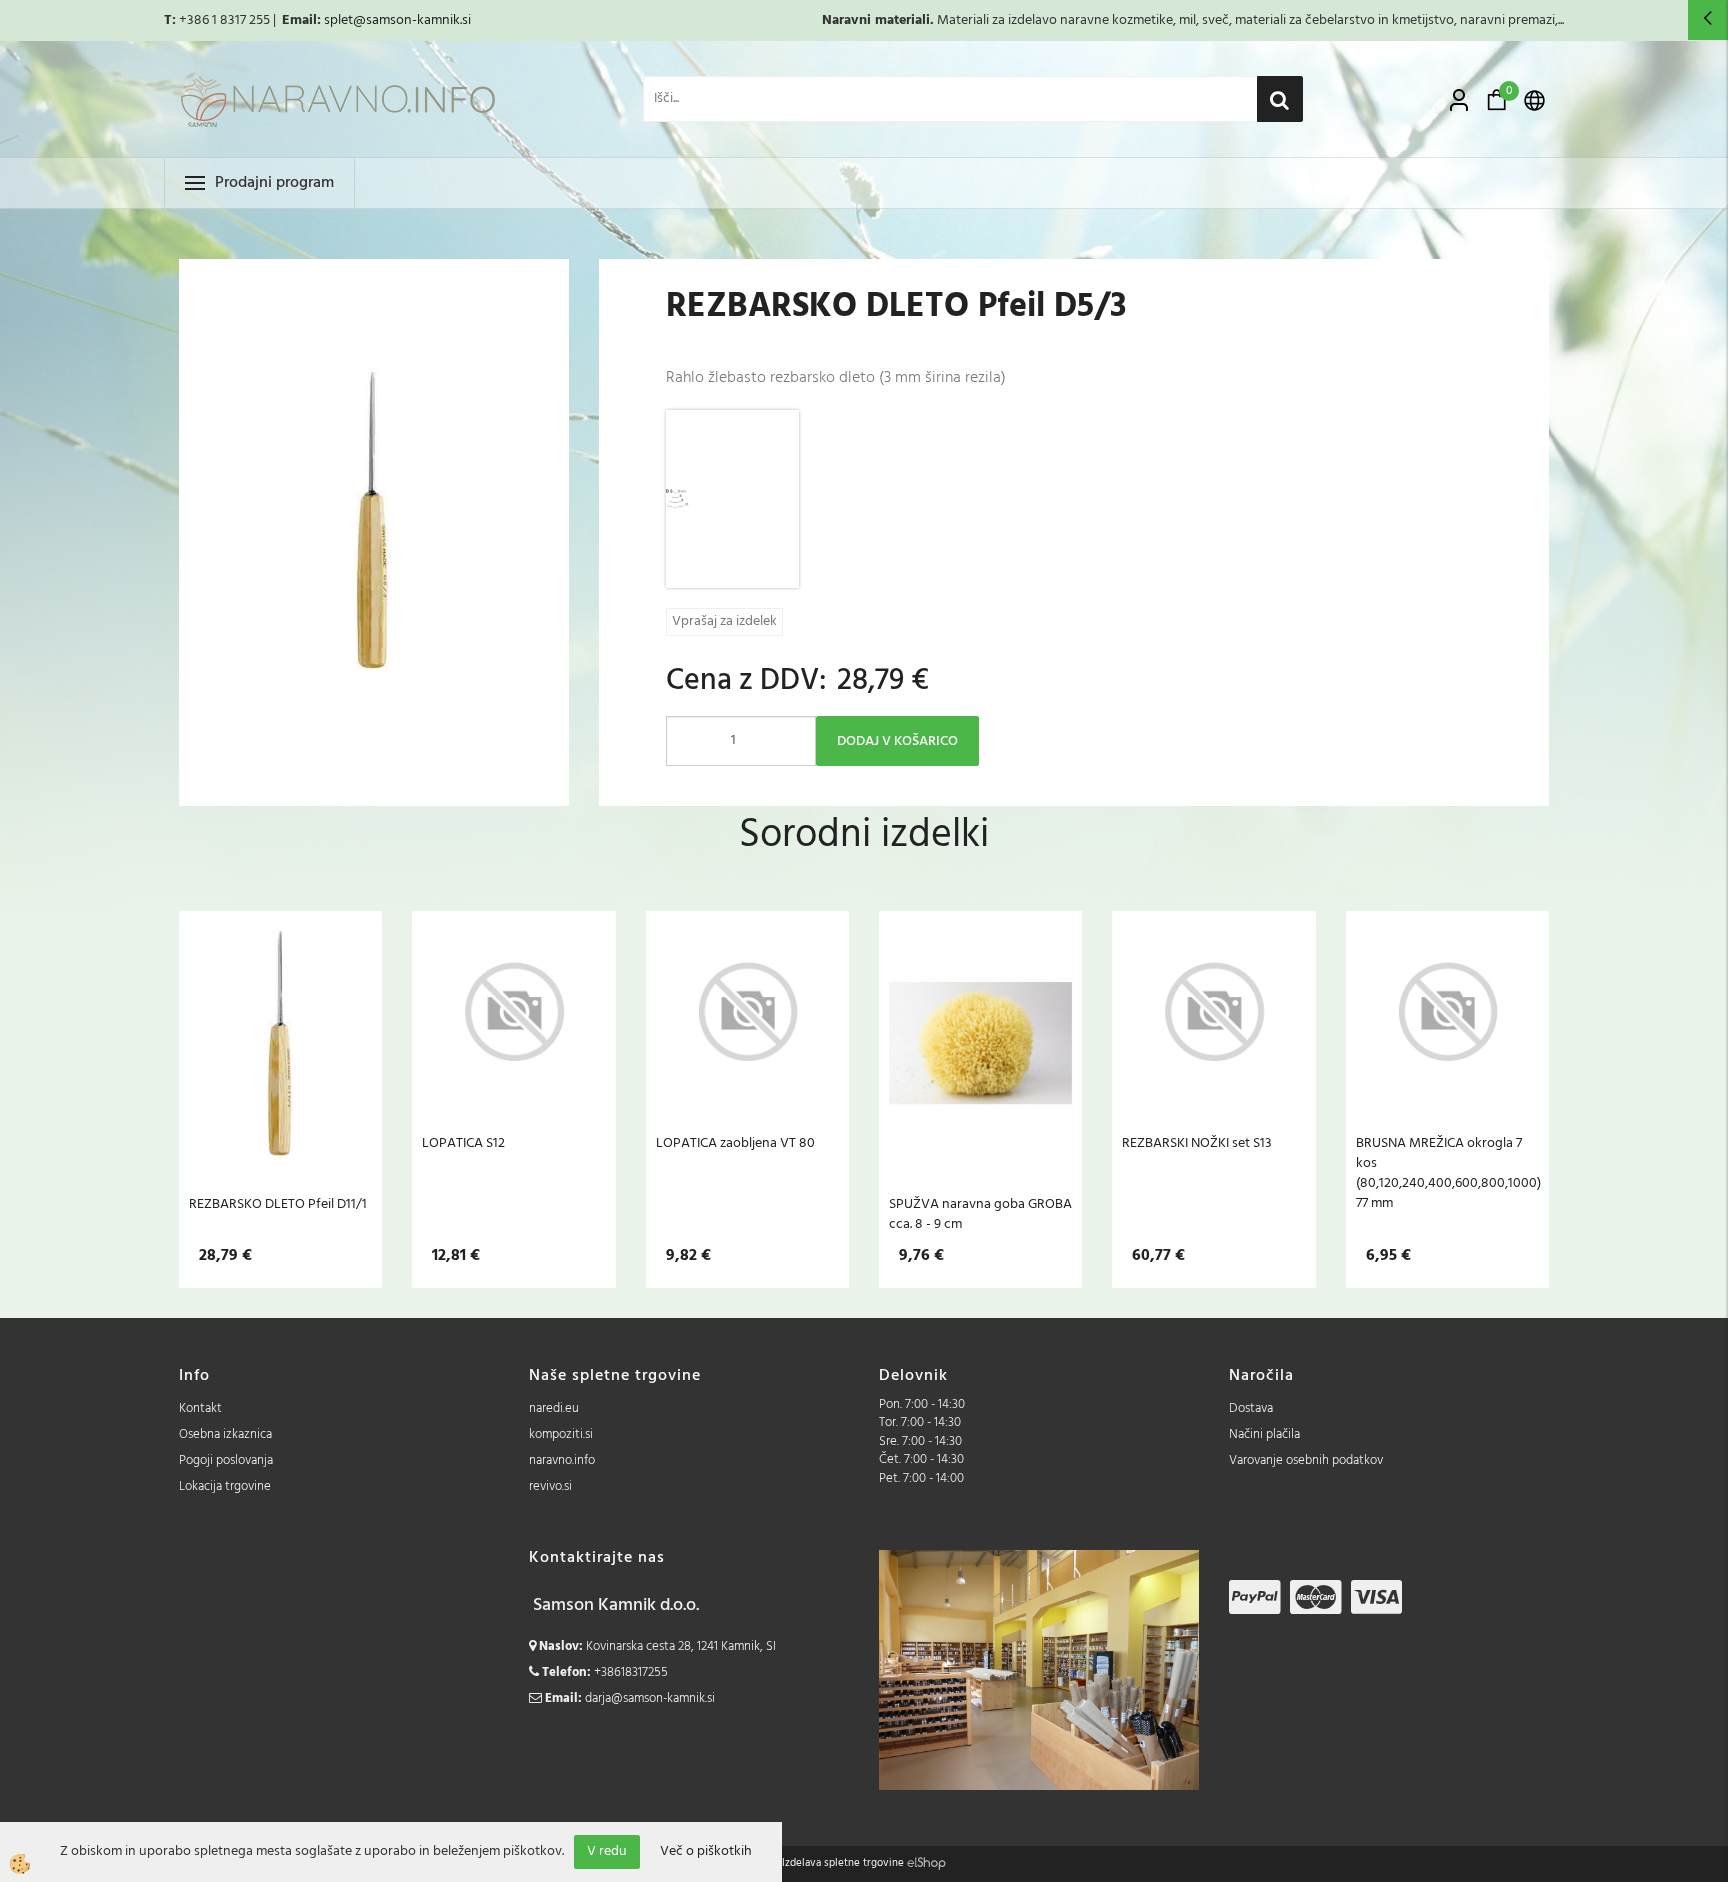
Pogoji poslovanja (226, 1460)
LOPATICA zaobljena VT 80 (735, 1143)
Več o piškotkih (706, 1852)
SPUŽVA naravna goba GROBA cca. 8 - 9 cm (980, 1214)
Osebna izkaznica (225, 1434)
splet (338, 20)
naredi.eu (554, 1408)
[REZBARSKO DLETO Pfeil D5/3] (732, 499)
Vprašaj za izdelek (724, 621)
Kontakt (200, 1408)
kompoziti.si (561, 1434)
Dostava (1251, 1408)
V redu (607, 1851)
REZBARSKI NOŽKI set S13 (1197, 1143)
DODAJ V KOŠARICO (897, 741)
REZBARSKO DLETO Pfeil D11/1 (278, 1204)
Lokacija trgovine (225, 1486)
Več (281, 1043)
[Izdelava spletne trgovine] (926, 1863)
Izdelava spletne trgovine (843, 1863)
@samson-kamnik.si (412, 20)
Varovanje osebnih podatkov (1306, 1460)
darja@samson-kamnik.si (650, 1698)
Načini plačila (1264, 1434)
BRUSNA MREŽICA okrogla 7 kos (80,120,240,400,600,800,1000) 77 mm (1447, 1173)
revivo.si (550, 1486)
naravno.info (562, 1460)
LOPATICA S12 (463, 1143)
